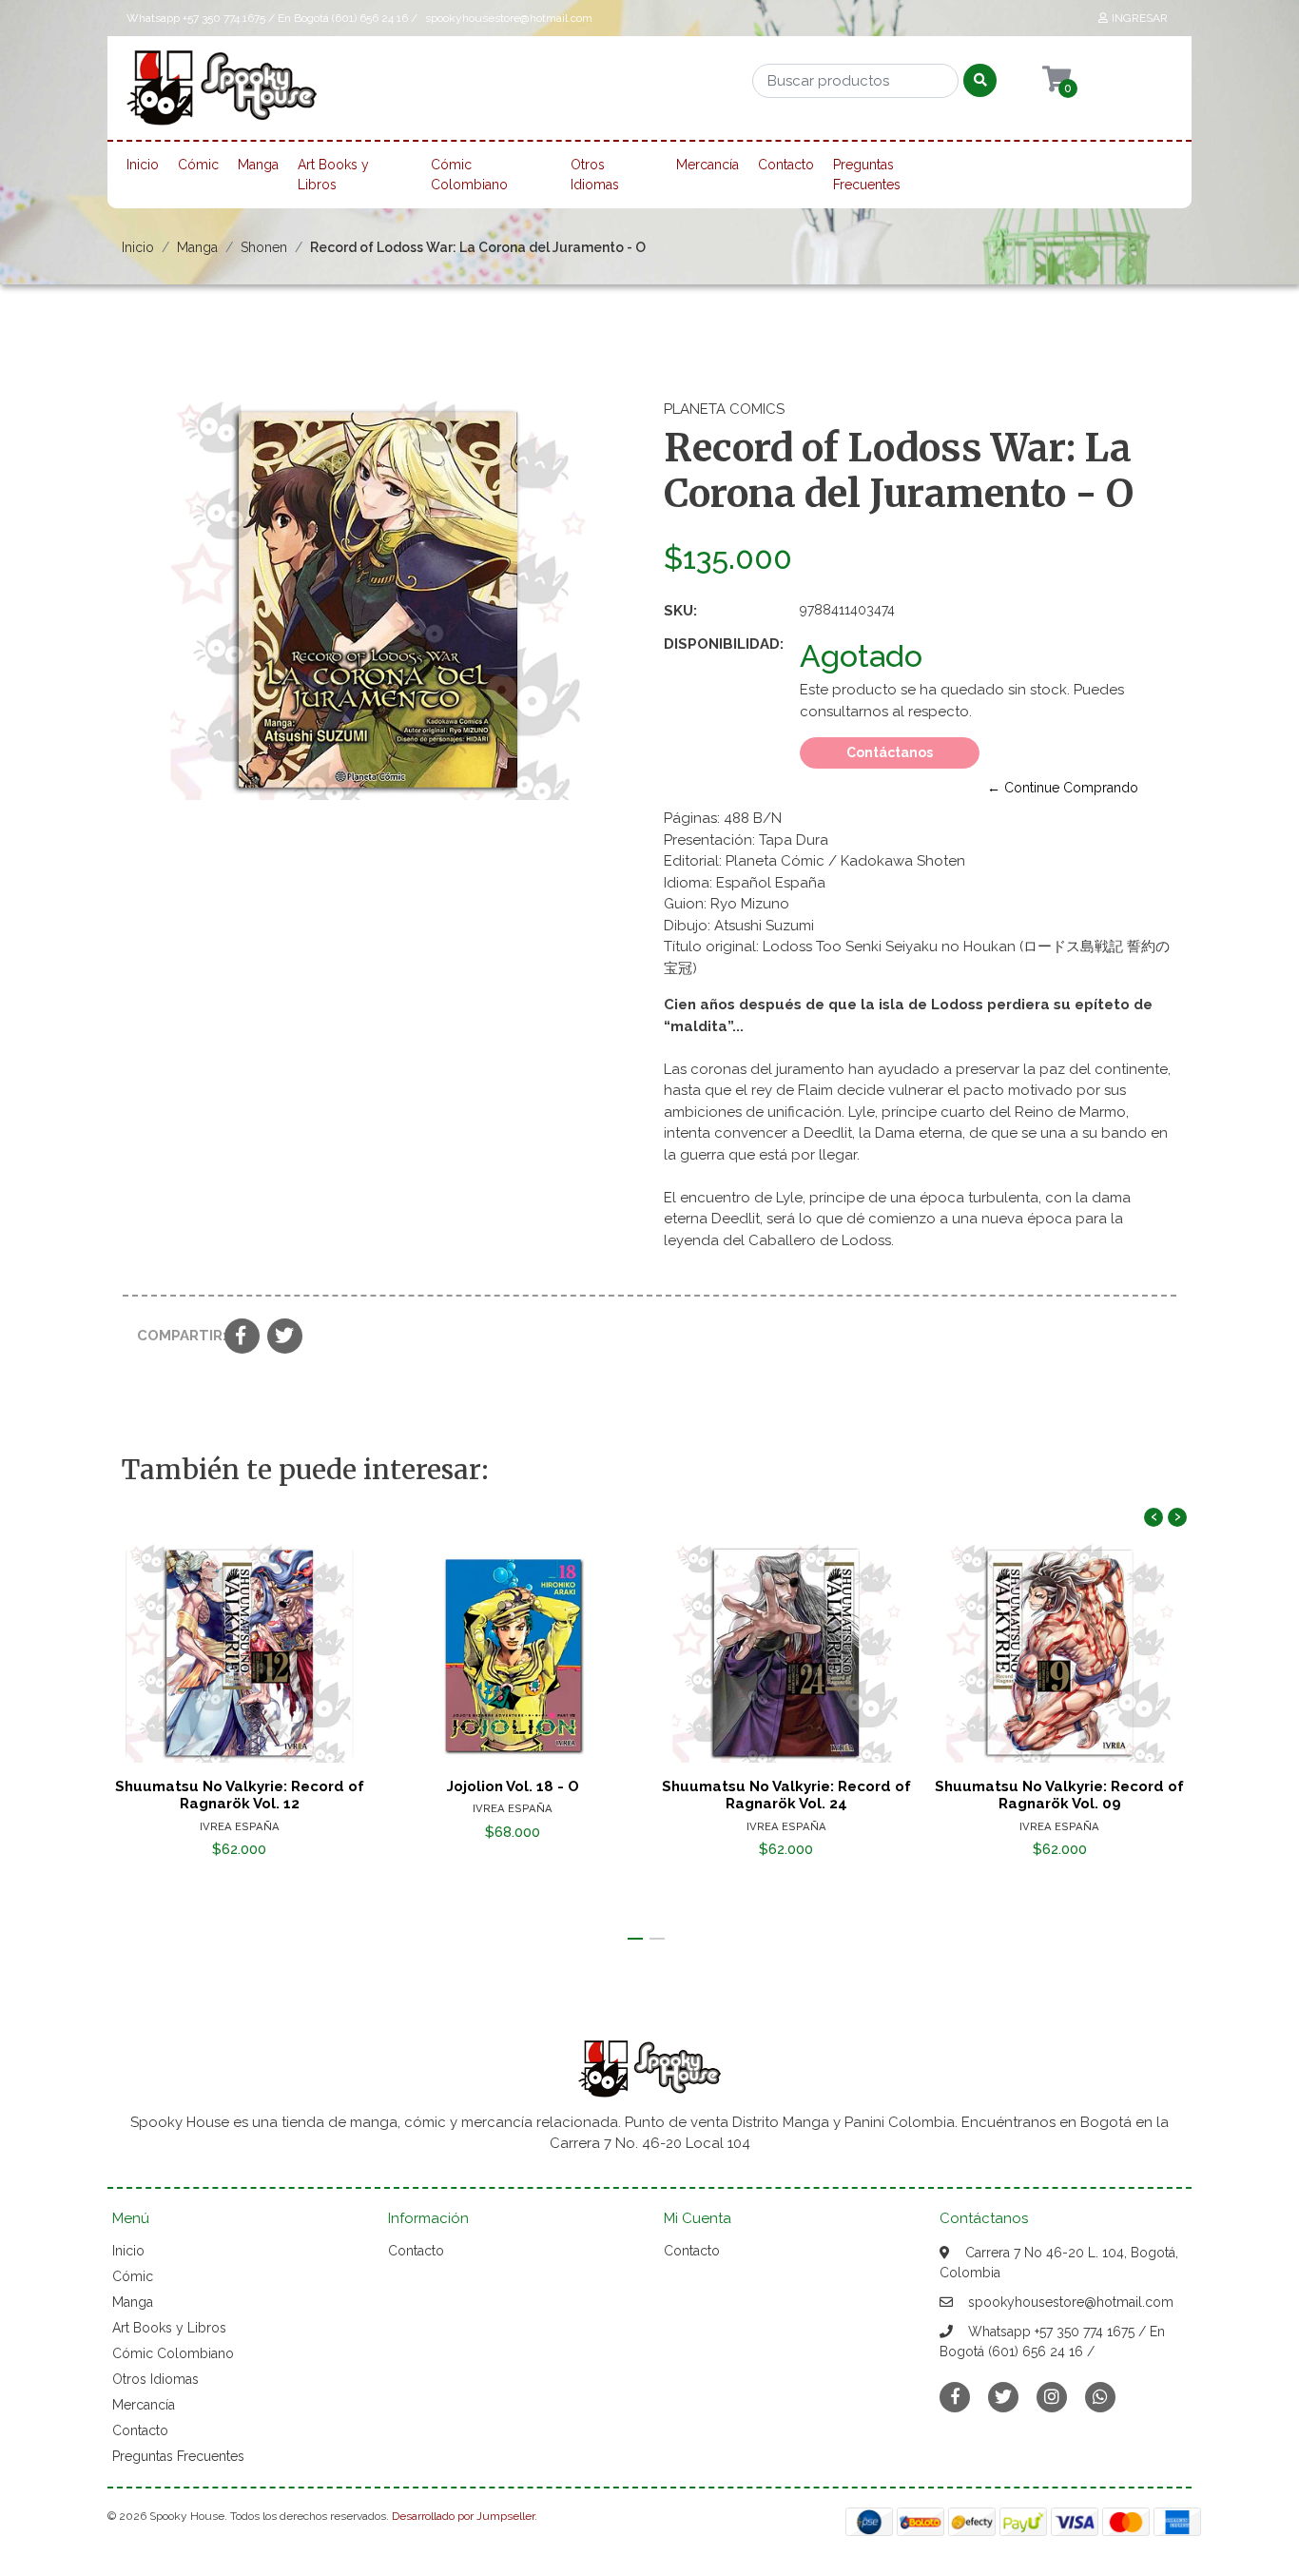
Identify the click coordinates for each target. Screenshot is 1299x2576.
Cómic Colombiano (469, 175)
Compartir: (174, 1336)
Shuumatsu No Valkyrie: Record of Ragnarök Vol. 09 (1059, 1795)
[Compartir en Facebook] (242, 1337)
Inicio (143, 165)
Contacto (786, 165)
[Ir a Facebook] (955, 2396)
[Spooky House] (222, 94)
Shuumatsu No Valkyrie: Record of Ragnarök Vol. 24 (786, 1795)
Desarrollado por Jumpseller (463, 2516)
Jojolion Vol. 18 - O (513, 1786)
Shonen (264, 247)
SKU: (680, 611)
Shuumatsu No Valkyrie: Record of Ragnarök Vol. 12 (240, 1795)
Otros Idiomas (595, 175)
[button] (635, 1939)
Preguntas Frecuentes (867, 175)
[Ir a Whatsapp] (1100, 2397)
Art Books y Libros (333, 175)
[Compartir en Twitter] (285, 1337)
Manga (258, 165)
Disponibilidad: (724, 644)
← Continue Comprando (1063, 788)
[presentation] (1154, 1517)
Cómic (198, 165)
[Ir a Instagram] (1052, 2397)
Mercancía (708, 165)
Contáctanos (890, 752)
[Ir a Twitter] (1003, 2397)
